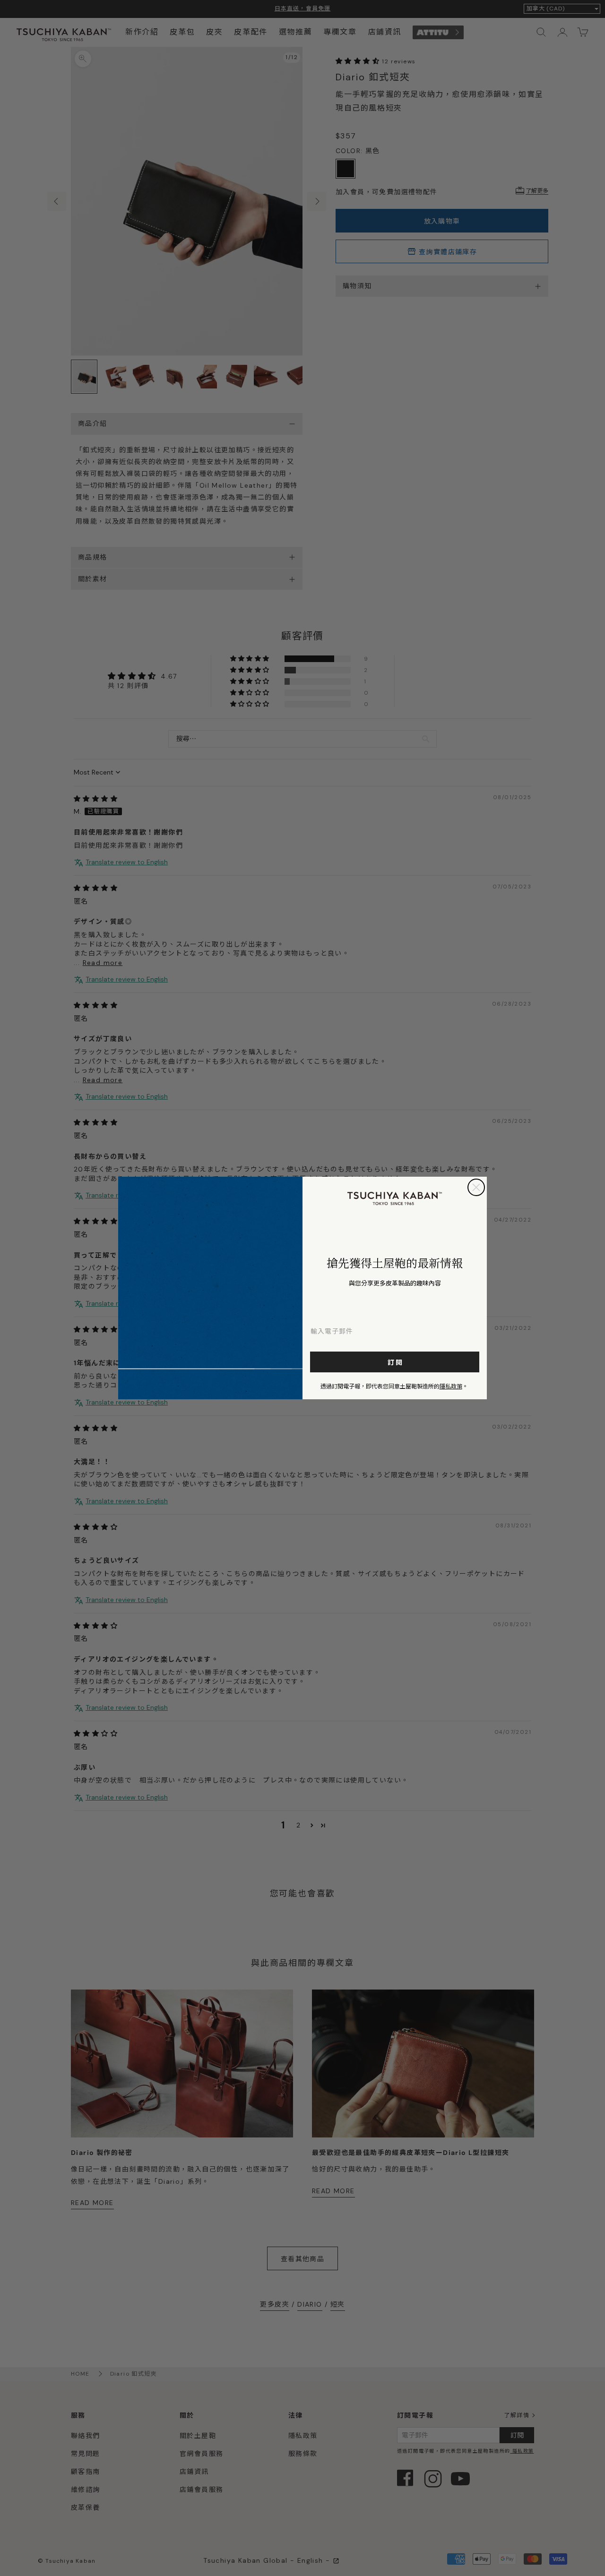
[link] (395, 1198)
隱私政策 (451, 1386)
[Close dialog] (476, 1187)
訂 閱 (395, 1362)
